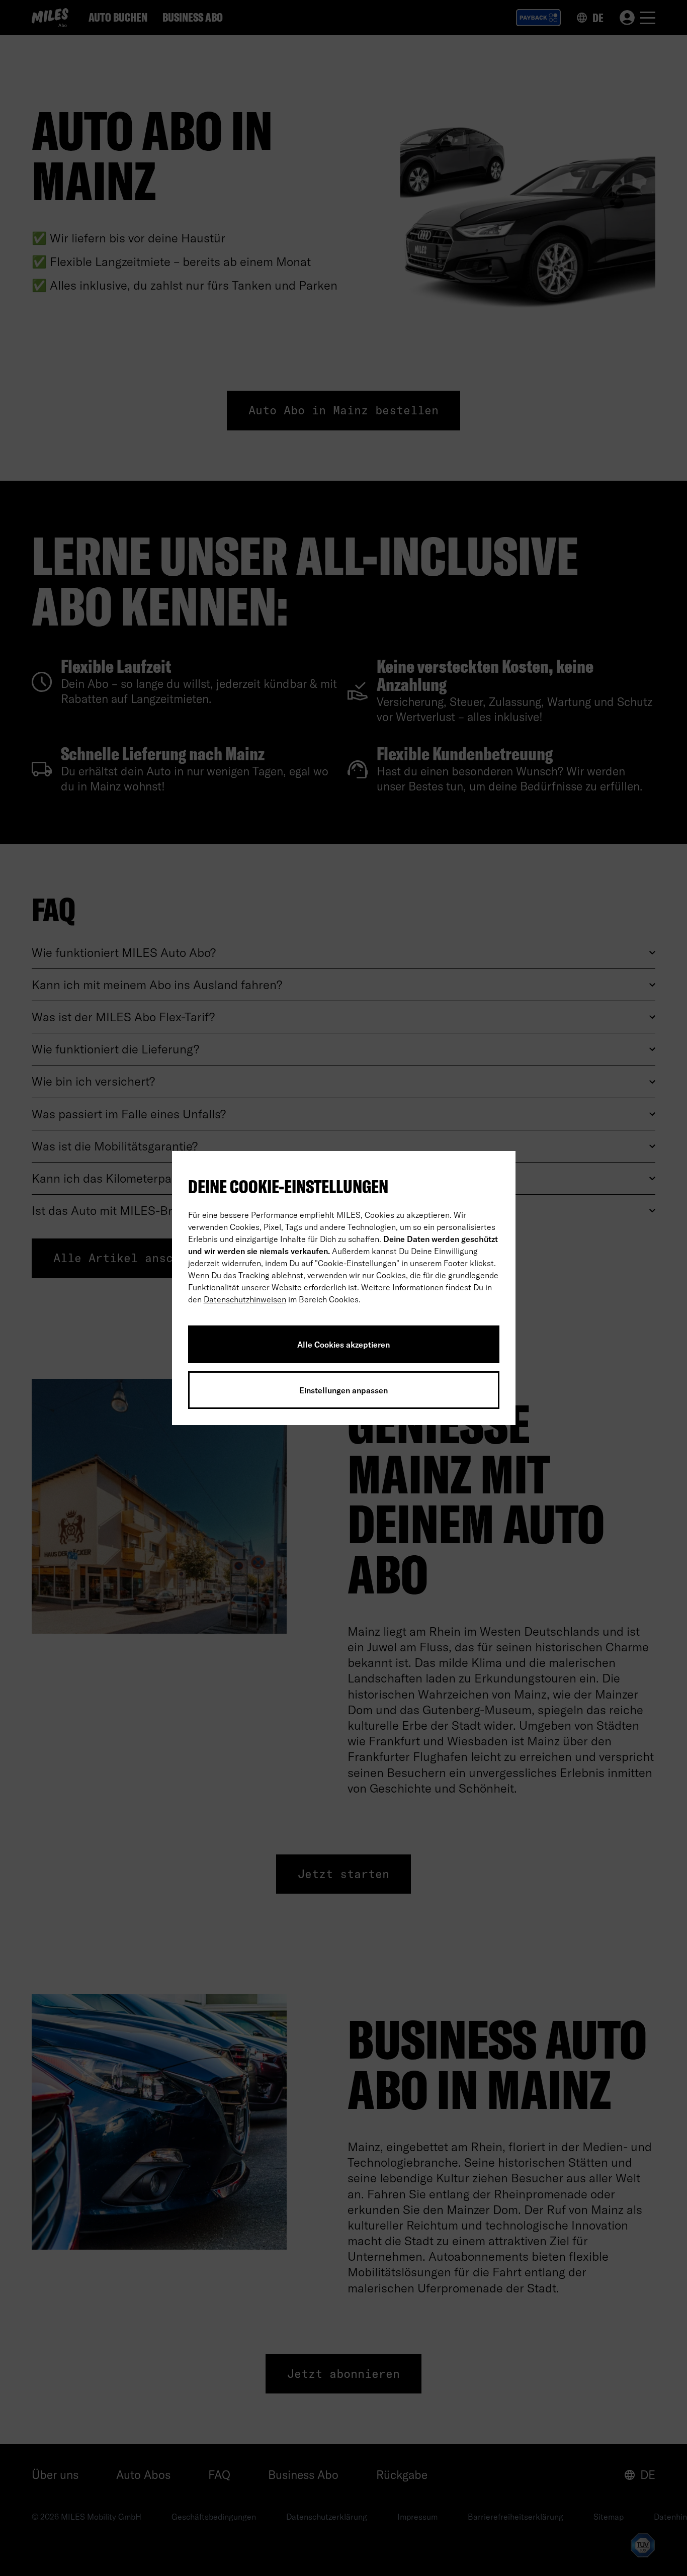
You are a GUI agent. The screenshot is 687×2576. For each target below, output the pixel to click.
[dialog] (344, 1288)
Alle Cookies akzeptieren (343, 1345)
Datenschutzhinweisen (245, 1299)
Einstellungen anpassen (343, 1390)
